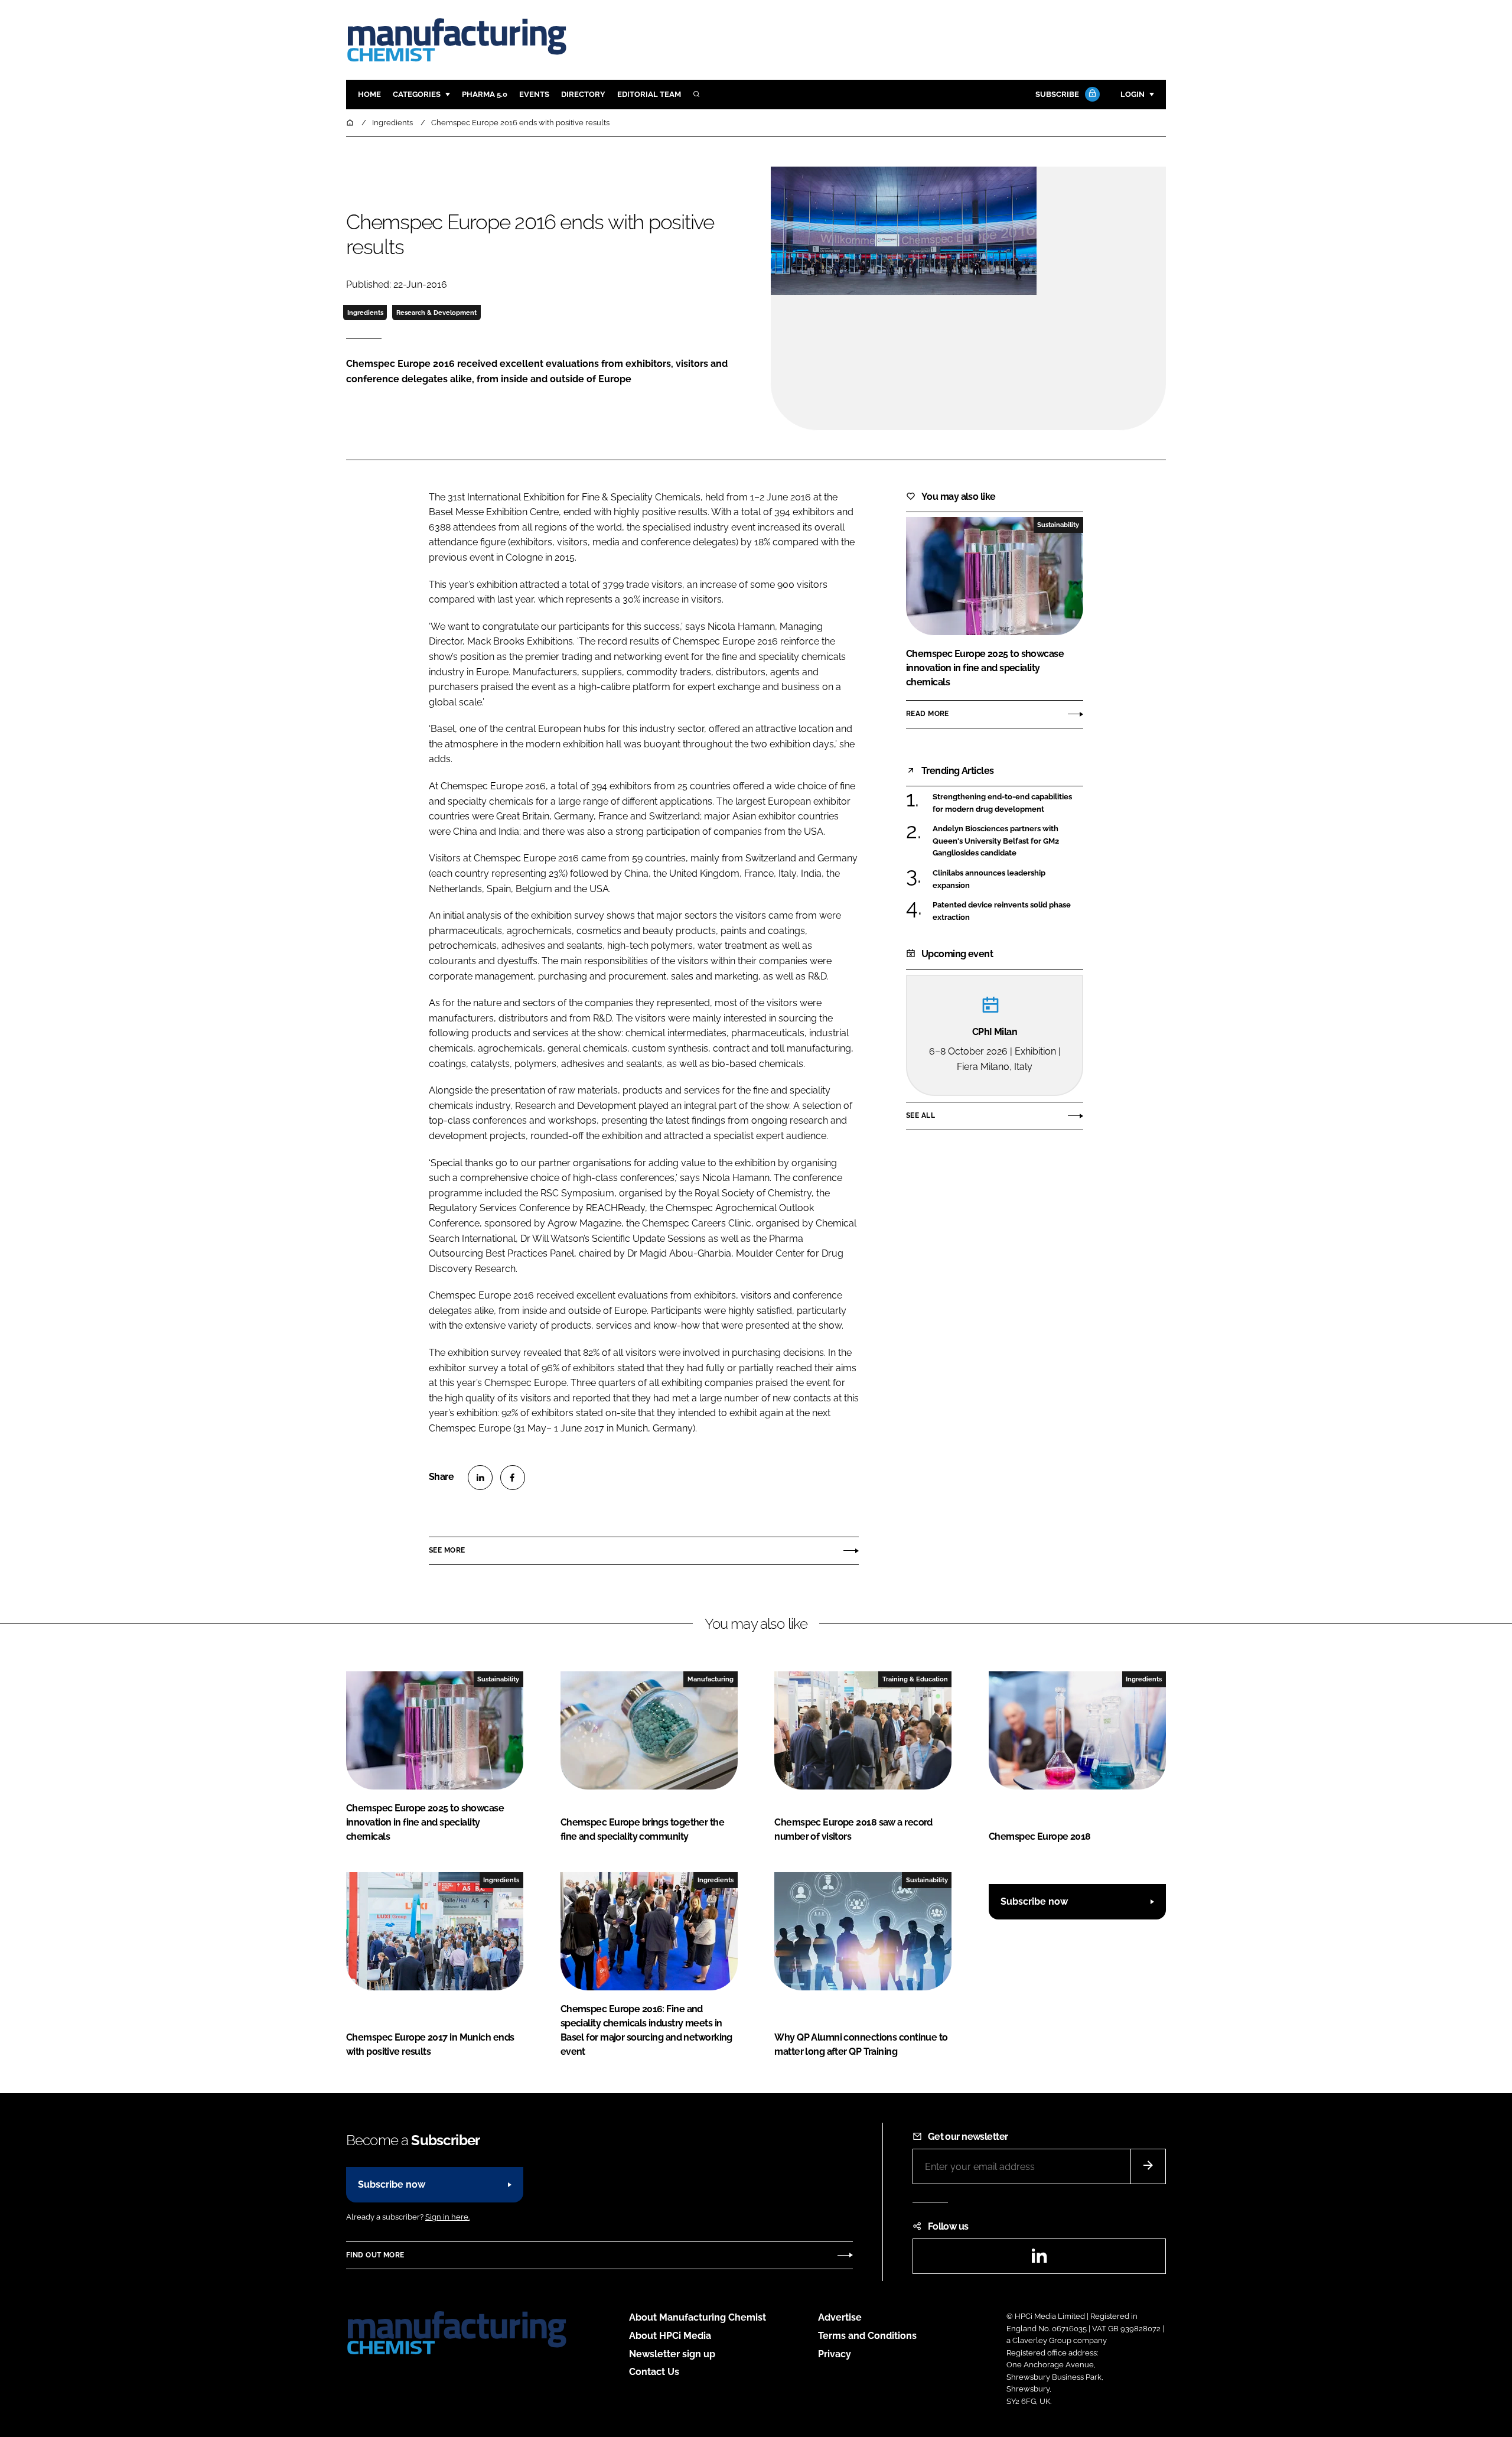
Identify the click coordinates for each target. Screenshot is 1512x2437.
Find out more (375, 2255)
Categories (417, 94)
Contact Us (654, 2372)
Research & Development (436, 313)
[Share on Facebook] (513, 1478)
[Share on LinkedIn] (480, 1478)
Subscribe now (1034, 1901)
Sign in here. (447, 2217)
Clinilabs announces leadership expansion (1008, 879)
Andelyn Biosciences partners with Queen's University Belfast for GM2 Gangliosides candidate (1008, 841)
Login (1133, 94)
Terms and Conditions (867, 2336)
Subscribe (1057, 94)
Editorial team (649, 94)
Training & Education (915, 1679)
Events (534, 94)
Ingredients (365, 313)
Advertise (840, 2317)
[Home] (351, 123)
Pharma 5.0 (485, 94)
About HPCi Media (670, 2336)
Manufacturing (711, 1679)
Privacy (835, 2354)
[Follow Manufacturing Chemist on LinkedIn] (1039, 2259)
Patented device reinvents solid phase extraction (1008, 911)
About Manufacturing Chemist (698, 2317)
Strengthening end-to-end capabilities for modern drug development (1008, 803)
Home (369, 94)
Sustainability (1058, 525)
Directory (583, 94)
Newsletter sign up (672, 2354)
